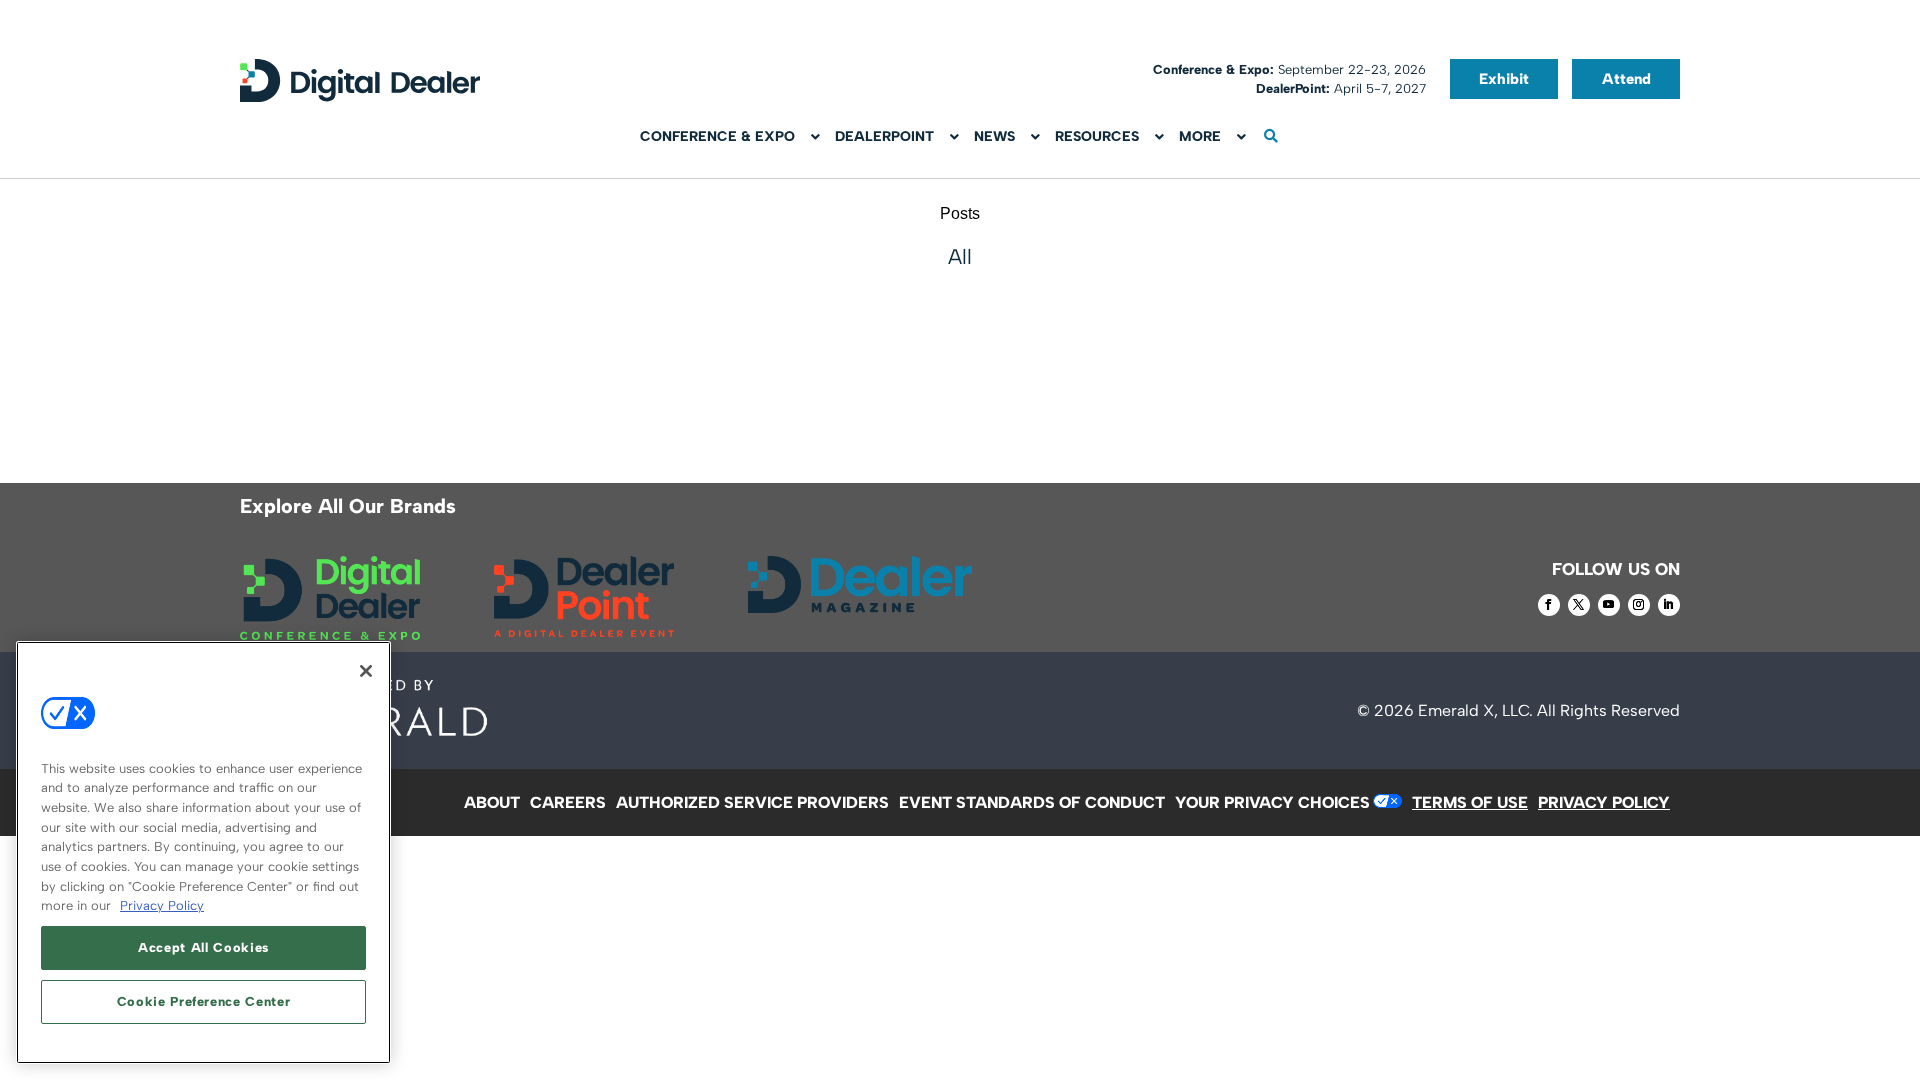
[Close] (366, 671)
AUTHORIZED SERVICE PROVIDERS (752, 802)
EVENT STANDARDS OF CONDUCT (1032, 802)
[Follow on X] (1579, 605)
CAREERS (568, 802)
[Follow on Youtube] (1609, 605)
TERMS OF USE (1470, 802)
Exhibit (1504, 79)
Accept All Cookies (203, 947)
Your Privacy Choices (1272, 802)
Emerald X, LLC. (1475, 710)
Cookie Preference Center (204, 1001)
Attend (1626, 79)
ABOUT (492, 802)
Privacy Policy (162, 905)
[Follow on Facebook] (1549, 605)
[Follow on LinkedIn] (1669, 605)
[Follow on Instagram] (1639, 605)
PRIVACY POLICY (1604, 802)
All (960, 256)
